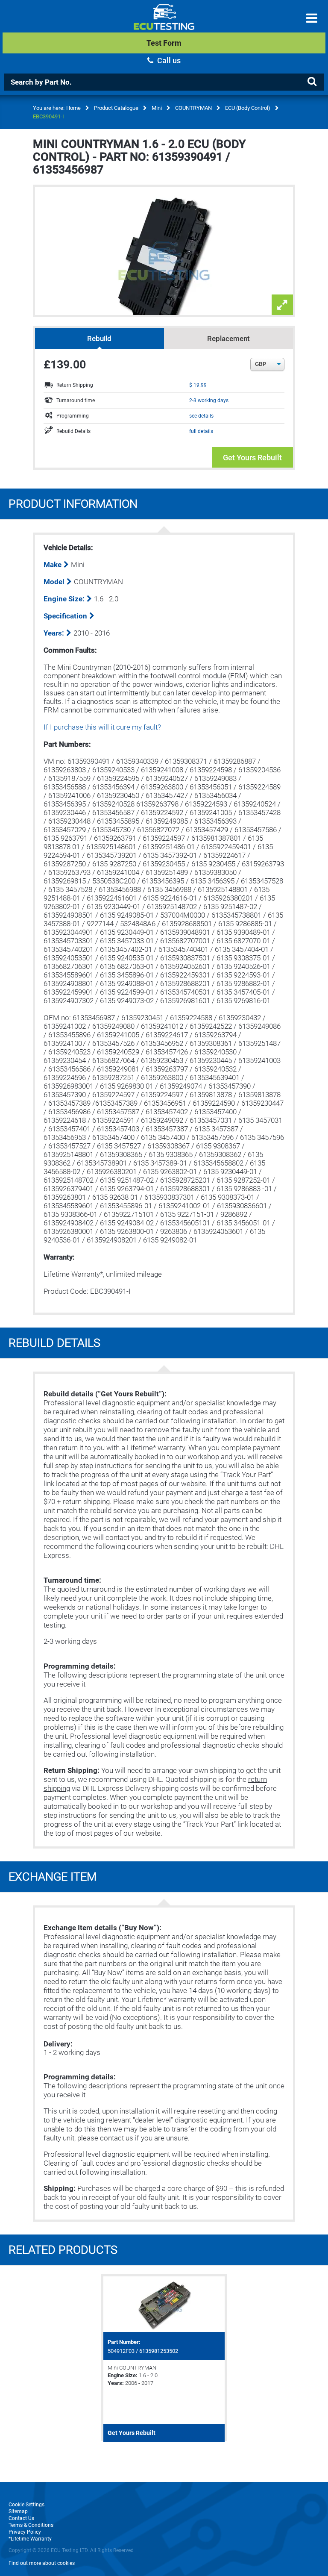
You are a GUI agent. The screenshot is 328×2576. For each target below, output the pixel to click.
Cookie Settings (26, 2505)
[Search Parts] (312, 82)
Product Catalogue (116, 108)
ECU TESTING (164, 24)
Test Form (164, 43)
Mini (157, 108)
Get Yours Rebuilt (252, 458)
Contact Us (21, 2518)
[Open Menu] (312, 18)
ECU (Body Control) (248, 108)
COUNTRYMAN (193, 108)
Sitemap (18, 2511)
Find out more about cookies (42, 2563)
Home (73, 108)
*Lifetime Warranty (30, 2539)
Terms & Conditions (31, 2525)
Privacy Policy (25, 2532)
